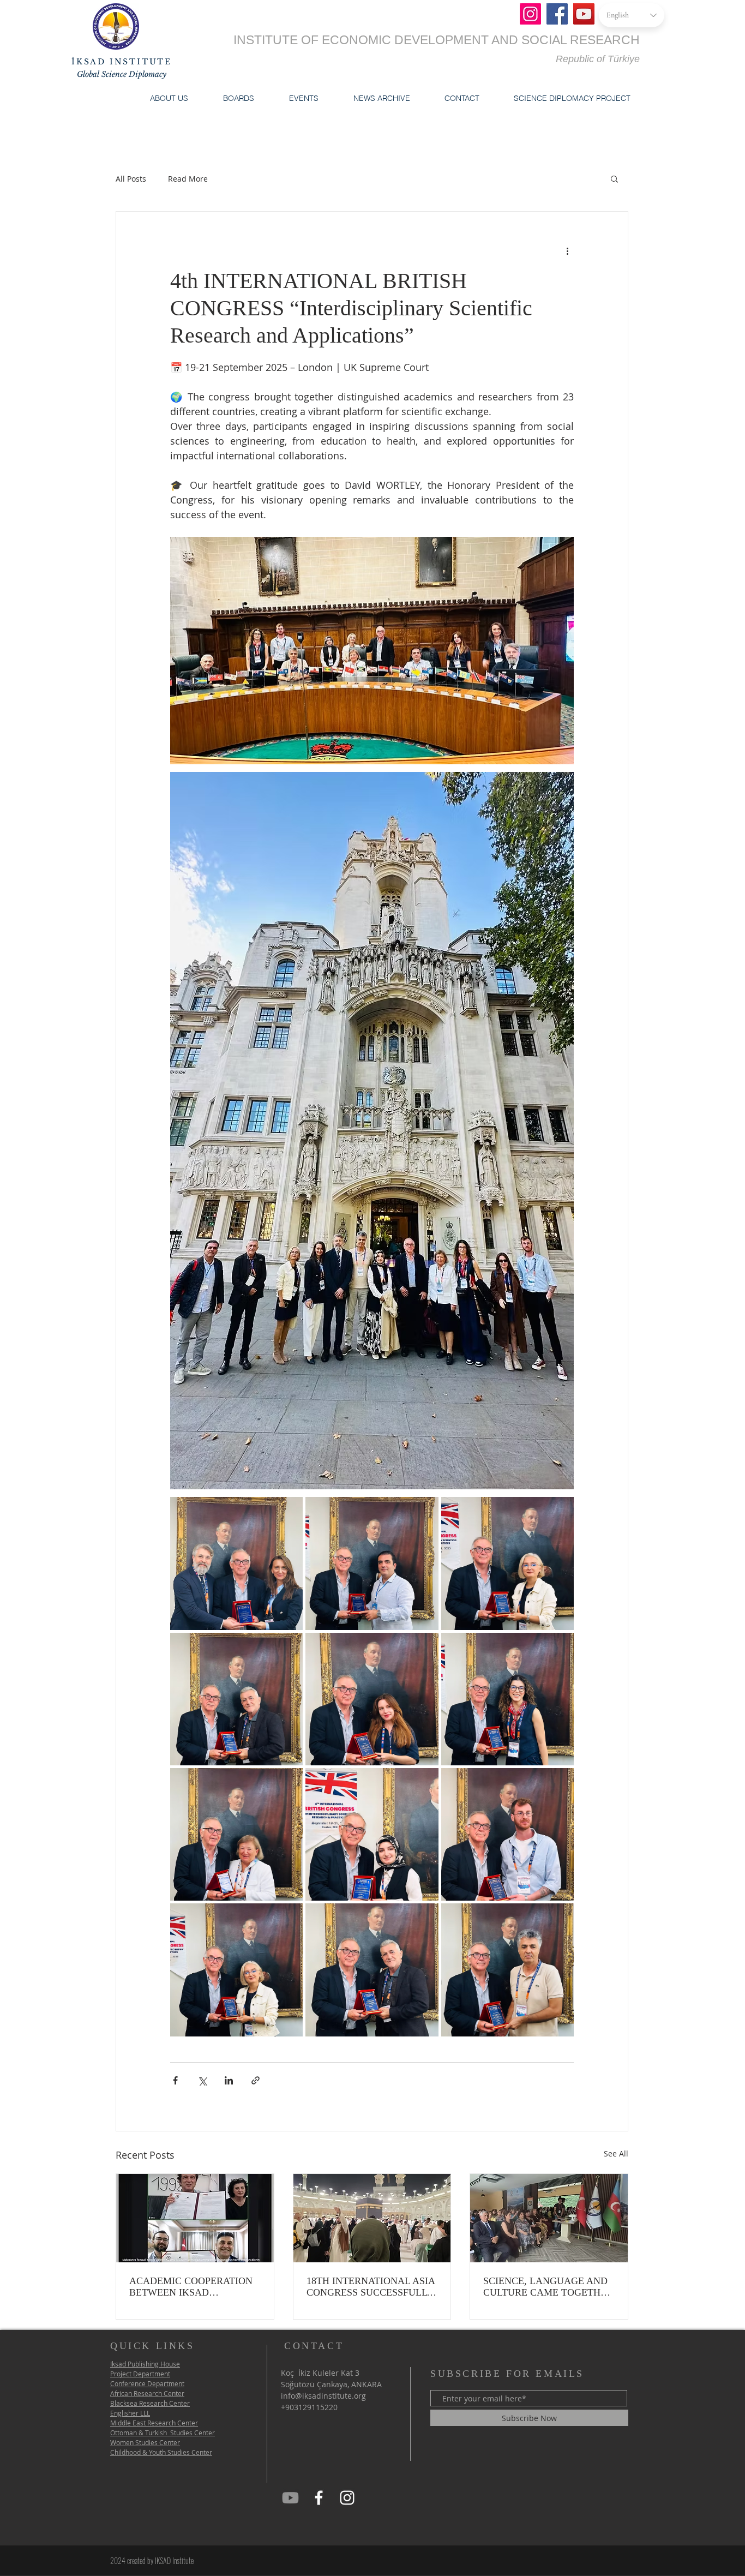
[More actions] (567, 251)
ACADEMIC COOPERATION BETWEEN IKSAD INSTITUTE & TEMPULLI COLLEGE (191, 2287)
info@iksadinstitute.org (323, 2396)
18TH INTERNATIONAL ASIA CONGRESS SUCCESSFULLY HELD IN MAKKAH (371, 2287)
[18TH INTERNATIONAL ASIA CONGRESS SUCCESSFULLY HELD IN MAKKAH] (372, 2218)
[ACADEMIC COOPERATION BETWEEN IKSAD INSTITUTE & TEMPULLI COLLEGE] (195, 2218)
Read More (188, 179)
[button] (169, 98)
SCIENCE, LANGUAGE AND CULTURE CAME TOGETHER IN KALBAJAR (548, 2287)
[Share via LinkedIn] (229, 2080)
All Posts (131, 179)
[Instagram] (530, 14)
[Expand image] (236, 1563)
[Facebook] (557, 14)
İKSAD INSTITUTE (122, 62)
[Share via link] (256, 2080)
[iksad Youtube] (290, 2498)
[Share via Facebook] (175, 2080)
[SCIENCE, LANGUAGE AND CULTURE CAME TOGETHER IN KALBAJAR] (549, 2218)
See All (616, 2153)
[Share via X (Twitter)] (202, 2080)
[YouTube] (584, 14)
